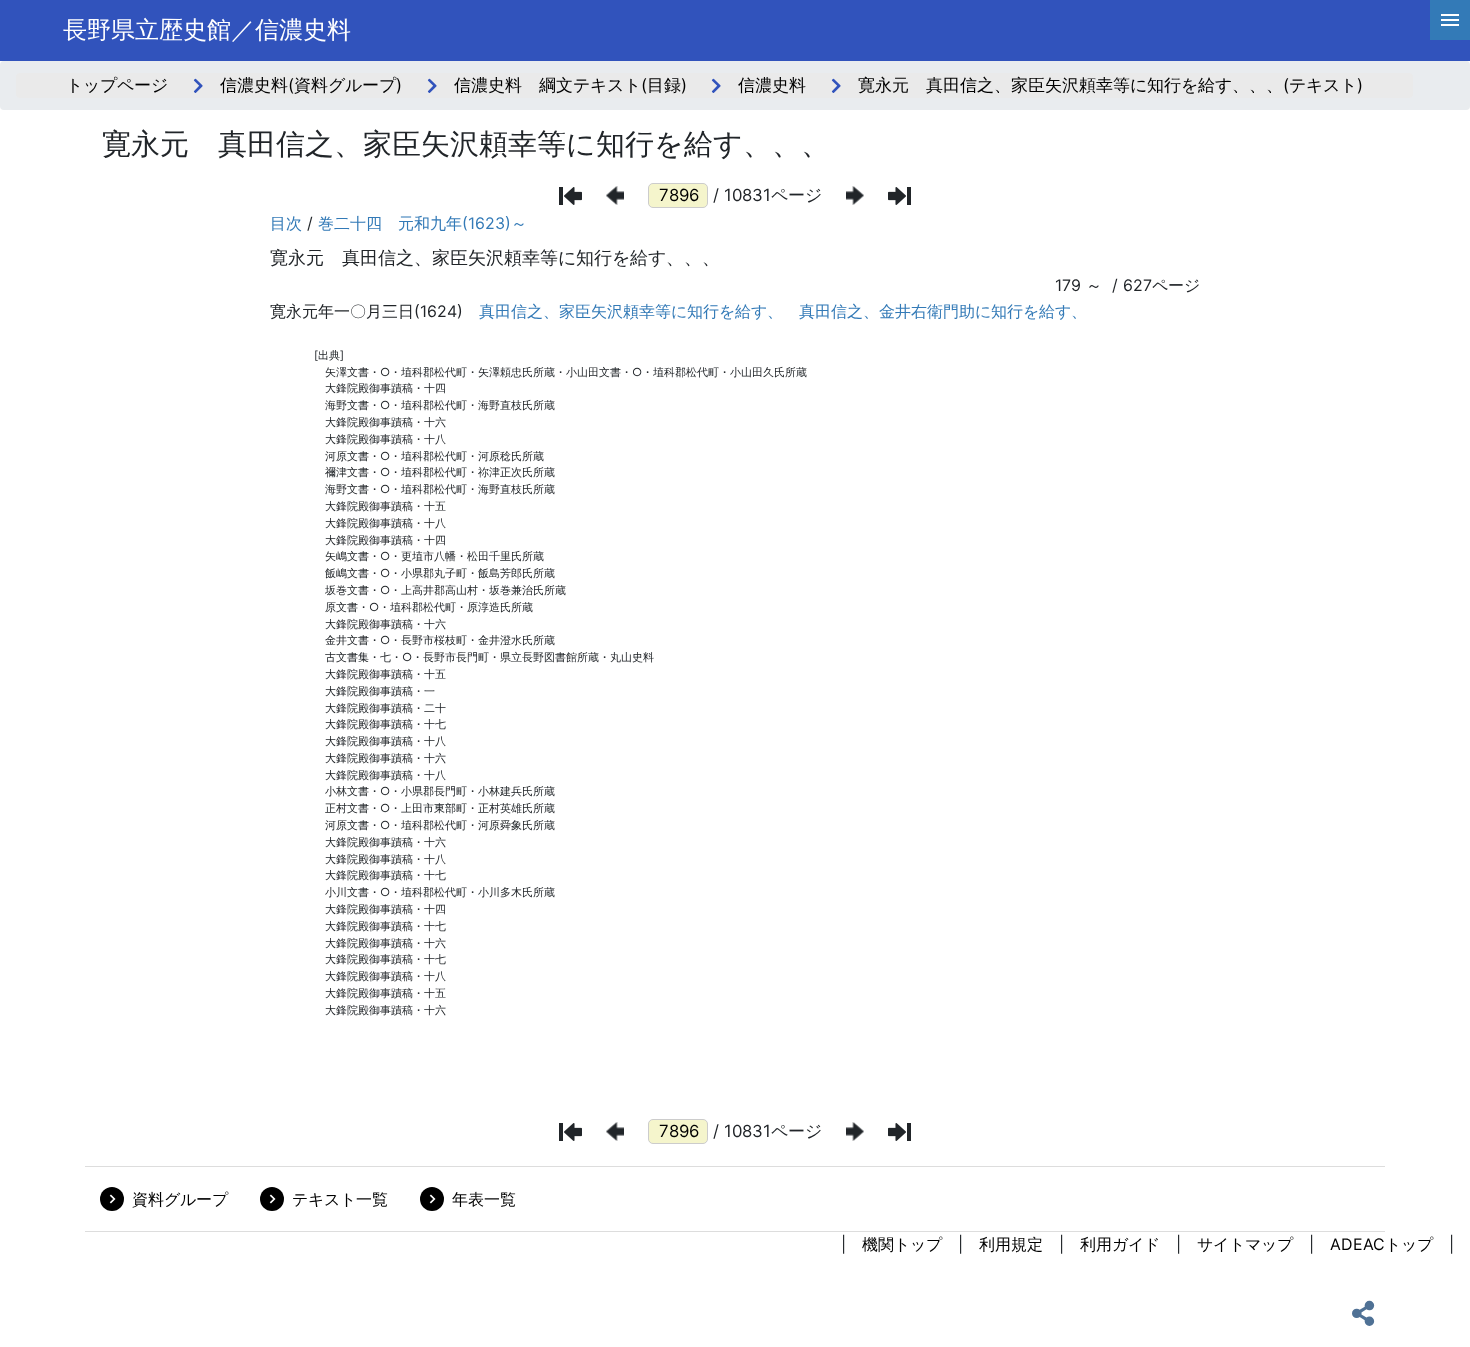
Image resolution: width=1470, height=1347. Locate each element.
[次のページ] (855, 195)
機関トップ (902, 1244)
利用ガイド (1120, 1244)
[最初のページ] (570, 196)
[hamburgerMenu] (1450, 20)
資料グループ (180, 1199)
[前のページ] (615, 195)
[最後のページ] (899, 196)
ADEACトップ (1381, 1244)
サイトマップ (1245, 1244)
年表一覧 (484, 1199)
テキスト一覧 (340, 1199)
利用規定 (1011, 1244)
